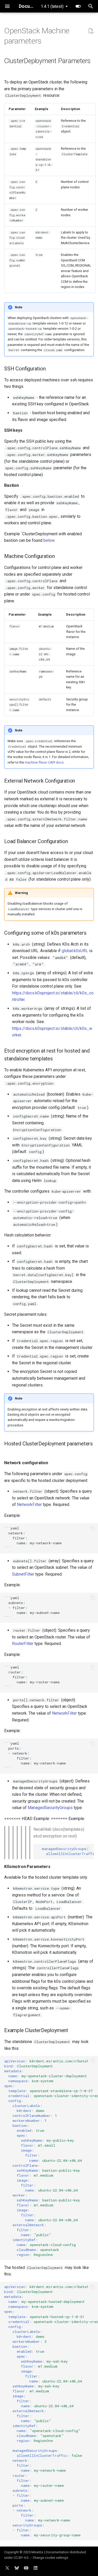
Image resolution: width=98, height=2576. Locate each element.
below (49, 540)
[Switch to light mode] (78, 6)
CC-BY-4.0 (21, 2558)
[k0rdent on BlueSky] (17, 2568)
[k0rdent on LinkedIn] (36, 2568)
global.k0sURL (75, 951)
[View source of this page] (91, 31)
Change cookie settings (50, 2558)
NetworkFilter (29, 1505)
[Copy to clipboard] (93, 1528)
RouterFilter (23, 1644)
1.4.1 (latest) (52, 6)
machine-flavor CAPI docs (44, 762)
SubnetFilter (23, 1574)
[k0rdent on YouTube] (26, 2568)
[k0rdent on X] (7, 2568)
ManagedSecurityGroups (50, 1808)
